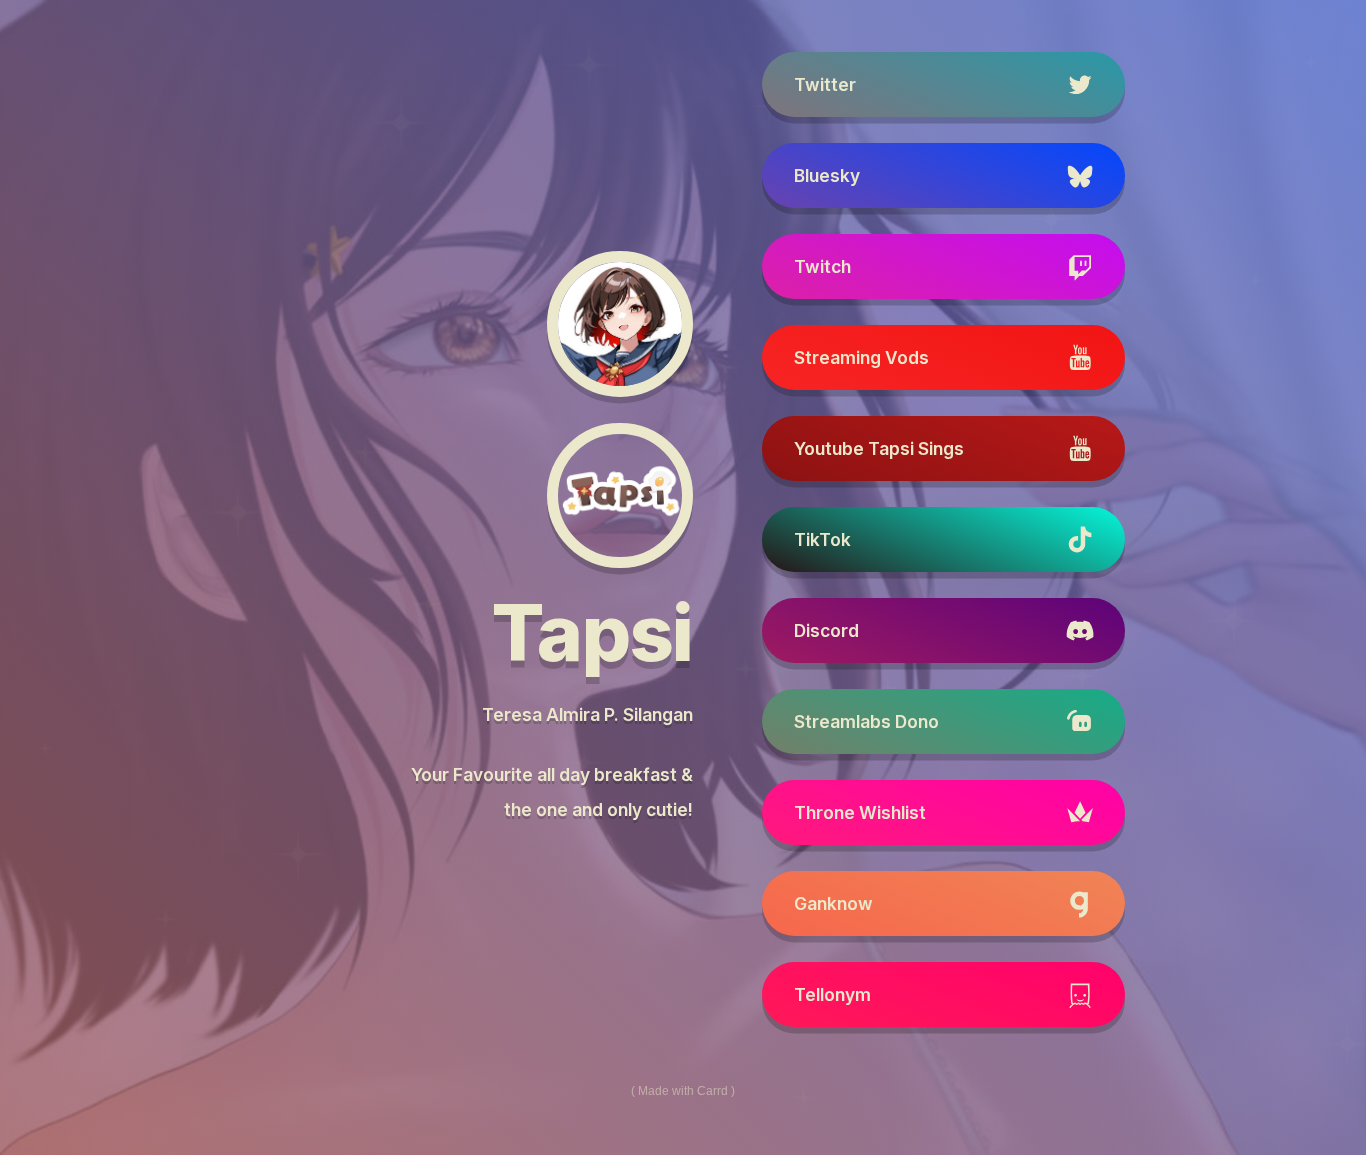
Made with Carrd (683, 1091)
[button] (943, 84)
